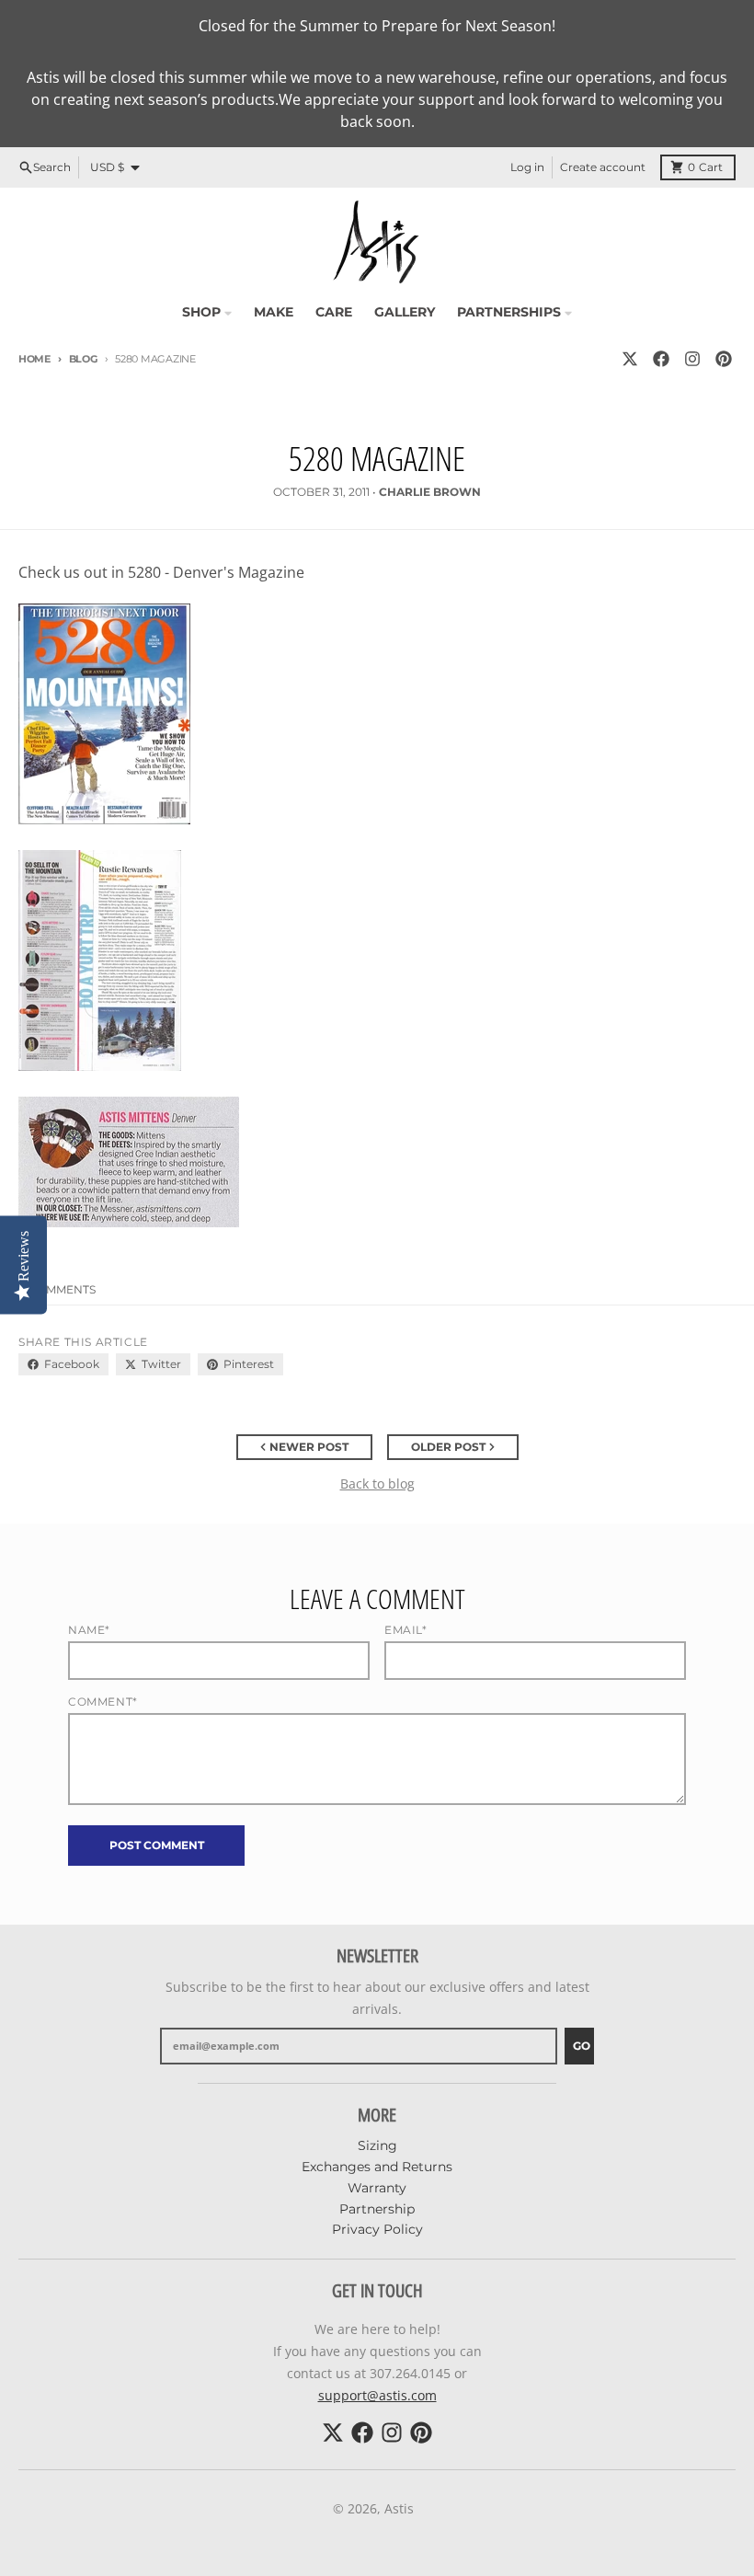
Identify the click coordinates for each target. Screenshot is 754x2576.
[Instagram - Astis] (692, 359)
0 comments (57, 1289)
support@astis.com (377, 2395)
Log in (527, 167)
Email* (406, 1630)
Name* (89, 1630)
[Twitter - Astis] (630, 359)
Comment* (103, 1702)
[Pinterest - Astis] (724, 359)
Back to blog (377, 1483)
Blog (83, 359)
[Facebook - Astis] (661, 359)
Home (34, 359)
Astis (399, 2508)
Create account (603, 167)
